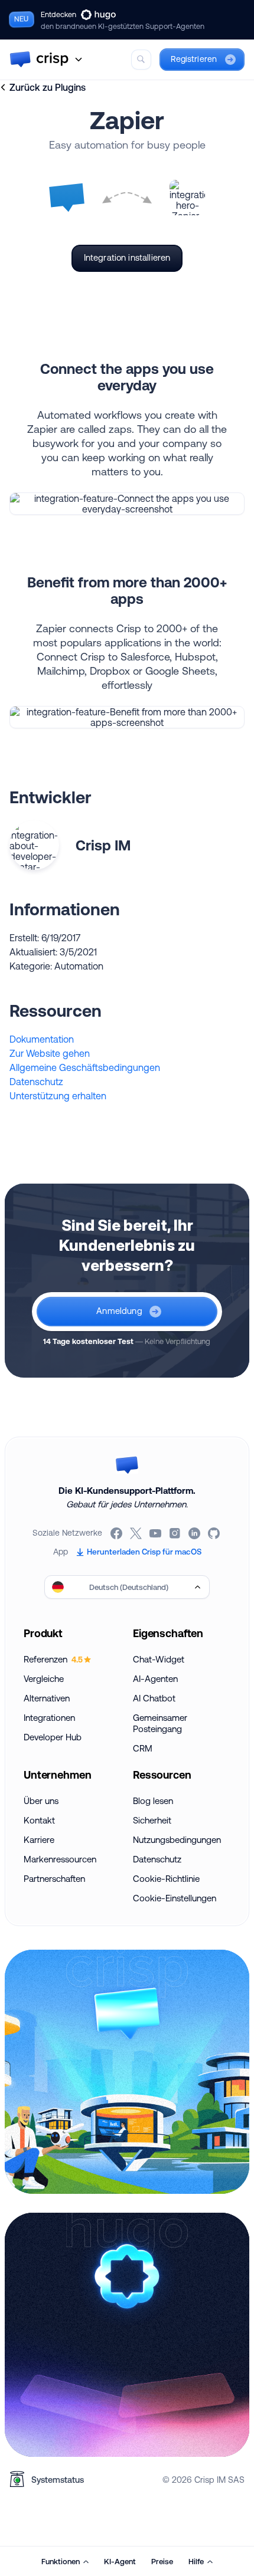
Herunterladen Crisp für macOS (144, 1552)
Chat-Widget (159, 1659)
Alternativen (47, 1698)
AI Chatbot (154, 1698)
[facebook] (117, 1533)
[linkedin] (195, 1533)
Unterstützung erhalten (58, 1096)
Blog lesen (153, 1801)
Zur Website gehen (50, 1053)
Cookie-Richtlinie (166, 1879)
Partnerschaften (54, 1879)
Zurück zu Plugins (48, 87)
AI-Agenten (155, 1679)
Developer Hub (53, 1737)
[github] (215, 1533)
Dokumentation (42, 1039)
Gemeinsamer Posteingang (160, 1723)
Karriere (39, 1840)
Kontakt (39, 1820)
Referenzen (53, 1659)
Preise (162, 2561)
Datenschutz (36, 1082)
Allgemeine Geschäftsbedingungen (85, 1067)
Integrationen (49, 1718)
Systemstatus (58, 2480)
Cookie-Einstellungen (175, 1898)
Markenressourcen (60, 1859)
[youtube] (156, 1533)
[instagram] (176, 1533)
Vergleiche (44, 1679)
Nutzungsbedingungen (177, 1840)
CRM (143, 1748)
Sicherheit (152, 1820)
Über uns (41, 1801)
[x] (137, 1533)
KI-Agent (120, 2561)
